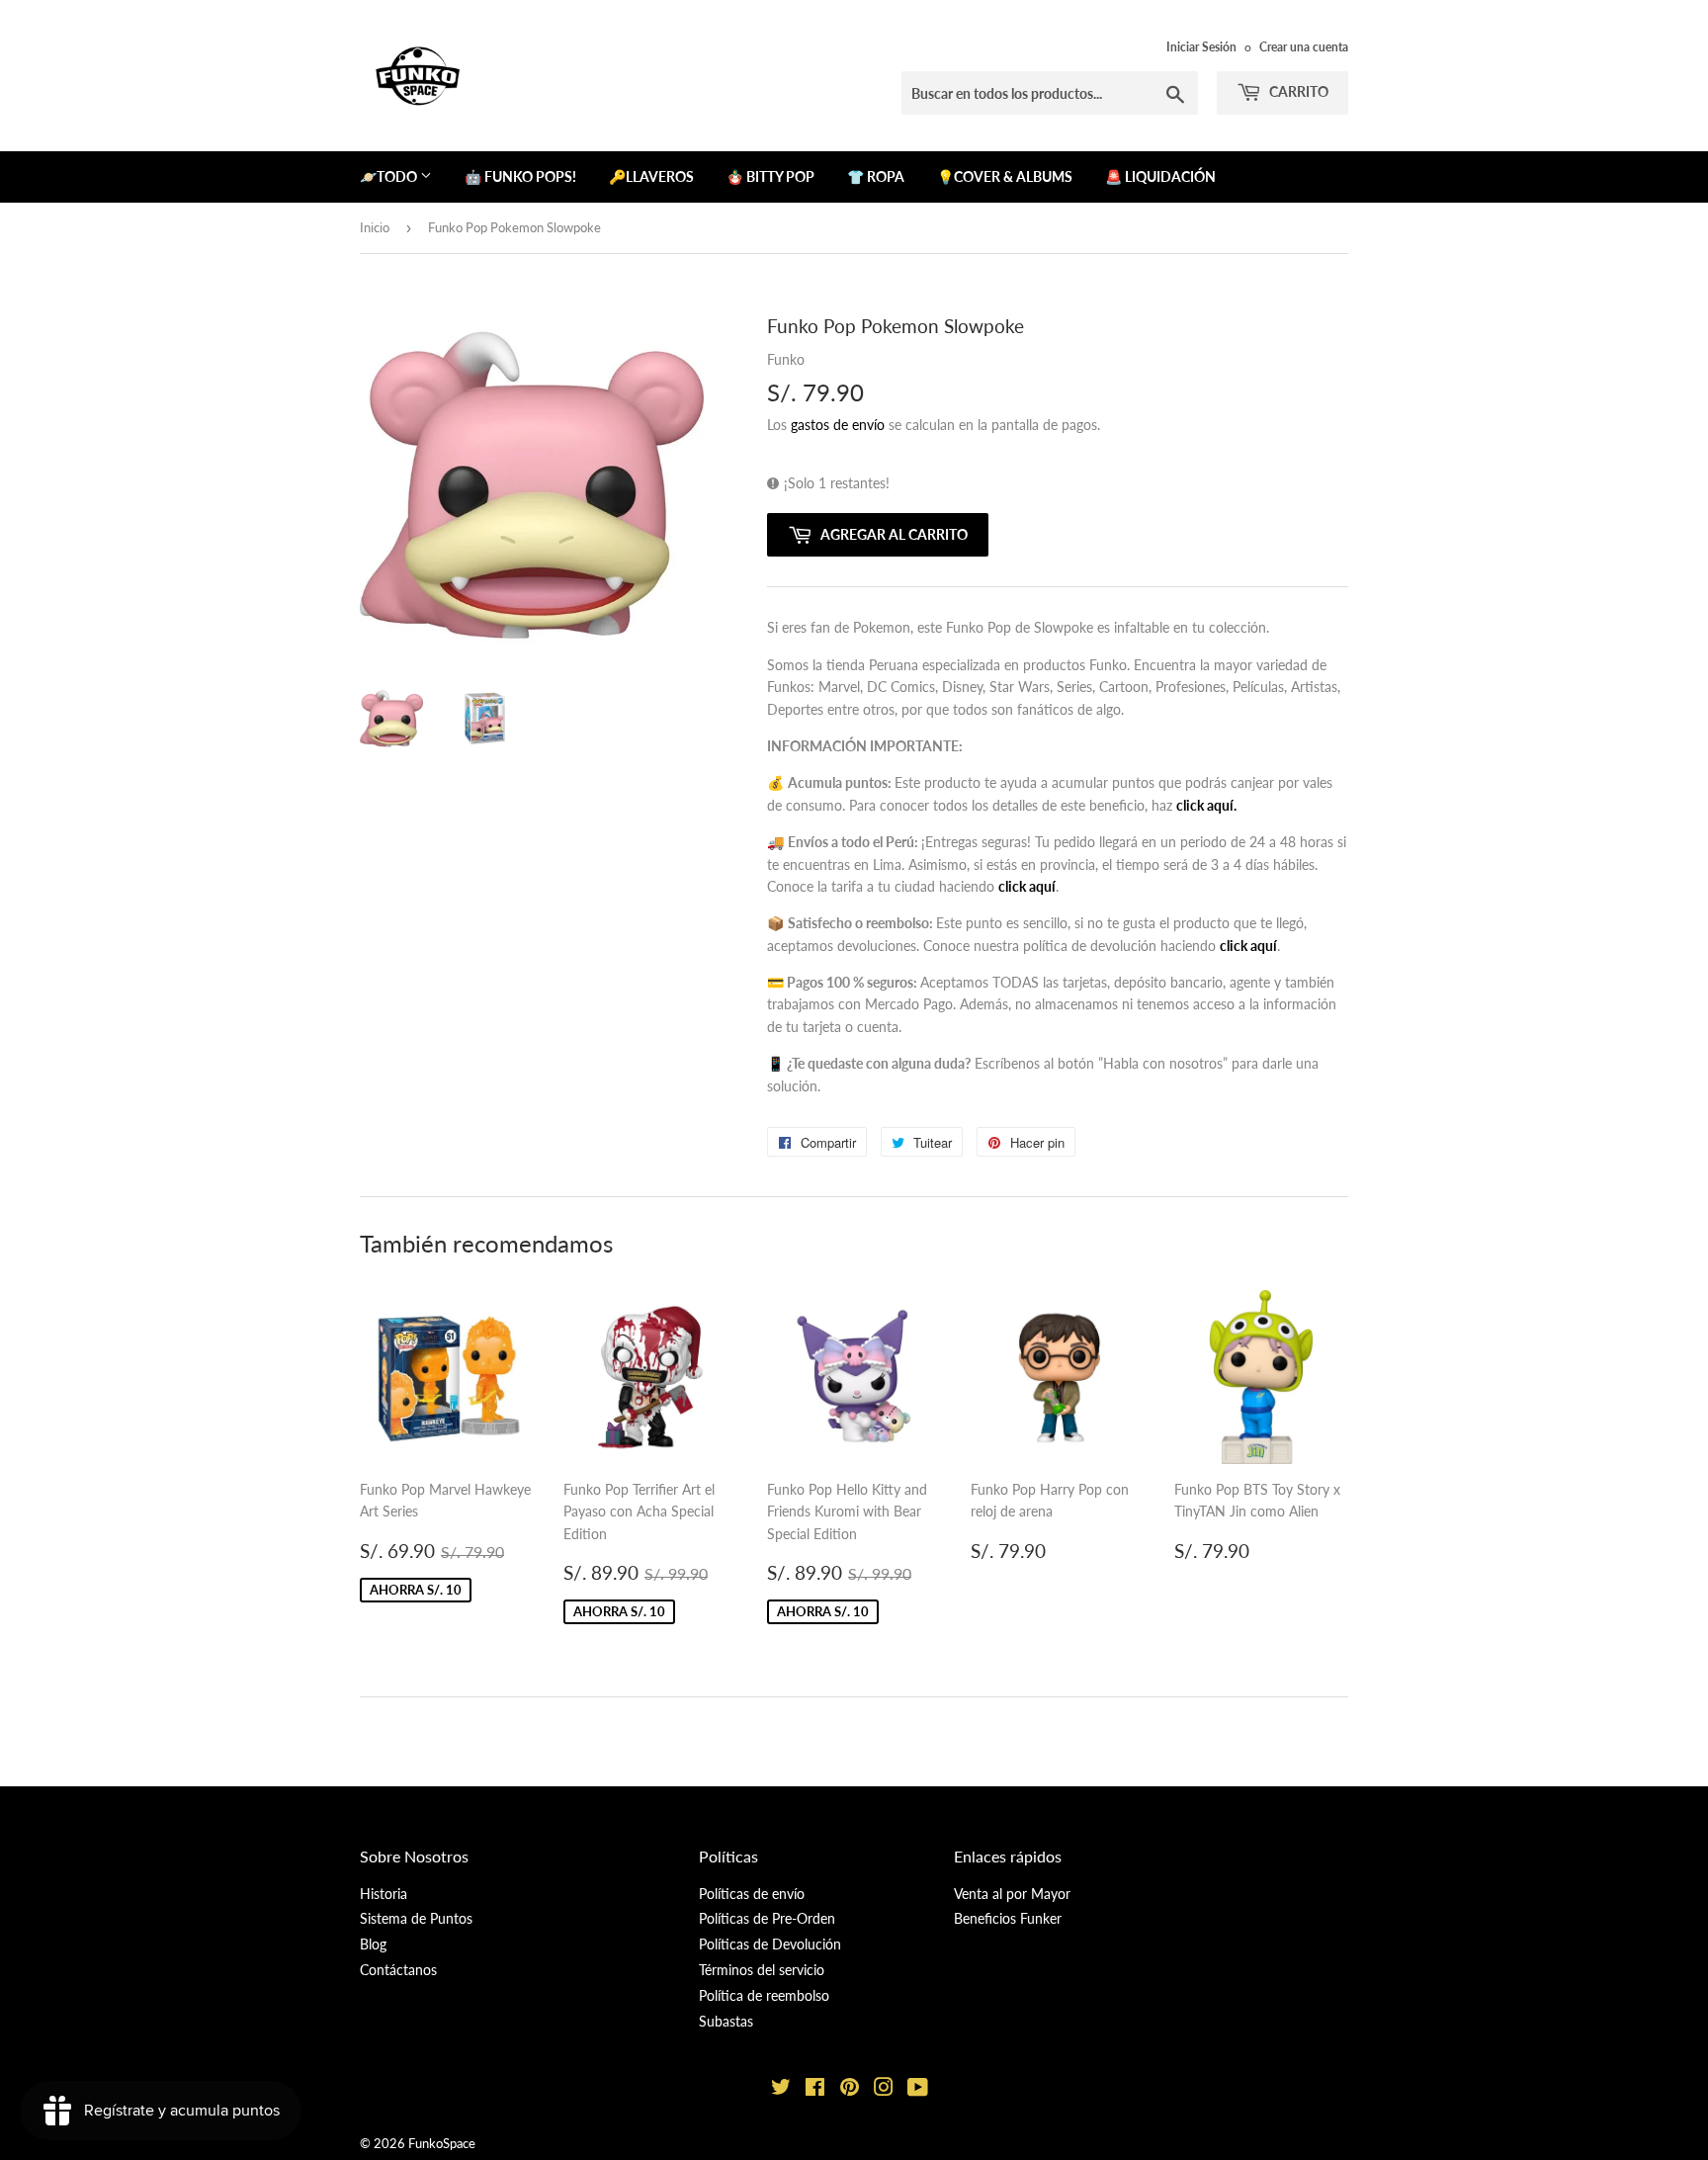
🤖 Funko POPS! (520, 176)
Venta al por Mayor (1012, 1894)
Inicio (375, 227)
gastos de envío (838, 425)
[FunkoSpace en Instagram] (884, 2089)
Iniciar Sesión (1201, 47)
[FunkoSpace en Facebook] (815, 2089)
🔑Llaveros (651, 176)
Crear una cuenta (1304, 47)
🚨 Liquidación (1160, 176)
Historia (384, 1894)
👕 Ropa (876, 176)
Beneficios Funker (1008, 1918)
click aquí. (1206, 805)
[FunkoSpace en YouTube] (918, 2089)
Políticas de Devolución (770, 1944)
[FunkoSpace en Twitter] (781, 2089)
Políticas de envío (752, 1894)
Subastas (726, 2021)
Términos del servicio (762, 1970)
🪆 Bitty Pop (770, 176)
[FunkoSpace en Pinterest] (850, 2089)
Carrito (1297, 91)
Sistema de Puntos (416, 1918)
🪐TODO (390, 176)
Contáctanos (398, 1970)
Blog (373, 1944)
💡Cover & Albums (1005, 176)
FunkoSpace (442, 2143)
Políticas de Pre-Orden (767, 1918)
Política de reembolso (764, 1995)
